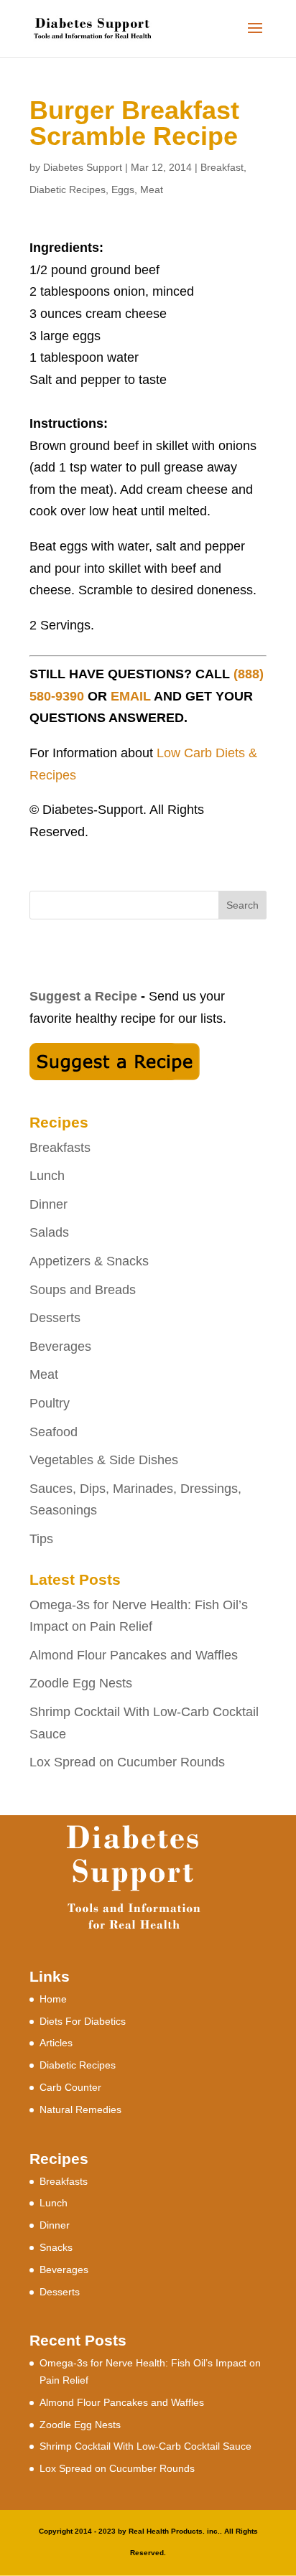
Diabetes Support (83, 167)
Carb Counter (70, 2087)
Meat (152, 189)
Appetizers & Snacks (89, 1261)
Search (242, 905)
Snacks (56, 2247)
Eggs (123, 189)
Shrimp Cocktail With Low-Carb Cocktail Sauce (145, 2446)
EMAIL (131, 696)
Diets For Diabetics (83, 2021)
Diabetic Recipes (68, 189)
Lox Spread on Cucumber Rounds (127, 1762)
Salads (49, 1232)
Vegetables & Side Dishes (104, 1460)
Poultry (50, 1403)
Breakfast (222, 167)
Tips (41, 1539)
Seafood (54, 1432)
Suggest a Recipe (83, 996)
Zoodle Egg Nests (81, 1683)
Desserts (55, 1318)
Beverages (60, 1346)
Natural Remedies (80, 2109)
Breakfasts (60, 1148)
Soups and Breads (83, 1290)
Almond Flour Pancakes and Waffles (134, 1655)
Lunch (47, 1176)
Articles (56, 2043)
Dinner (48, 1204)
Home (53, 1999)
